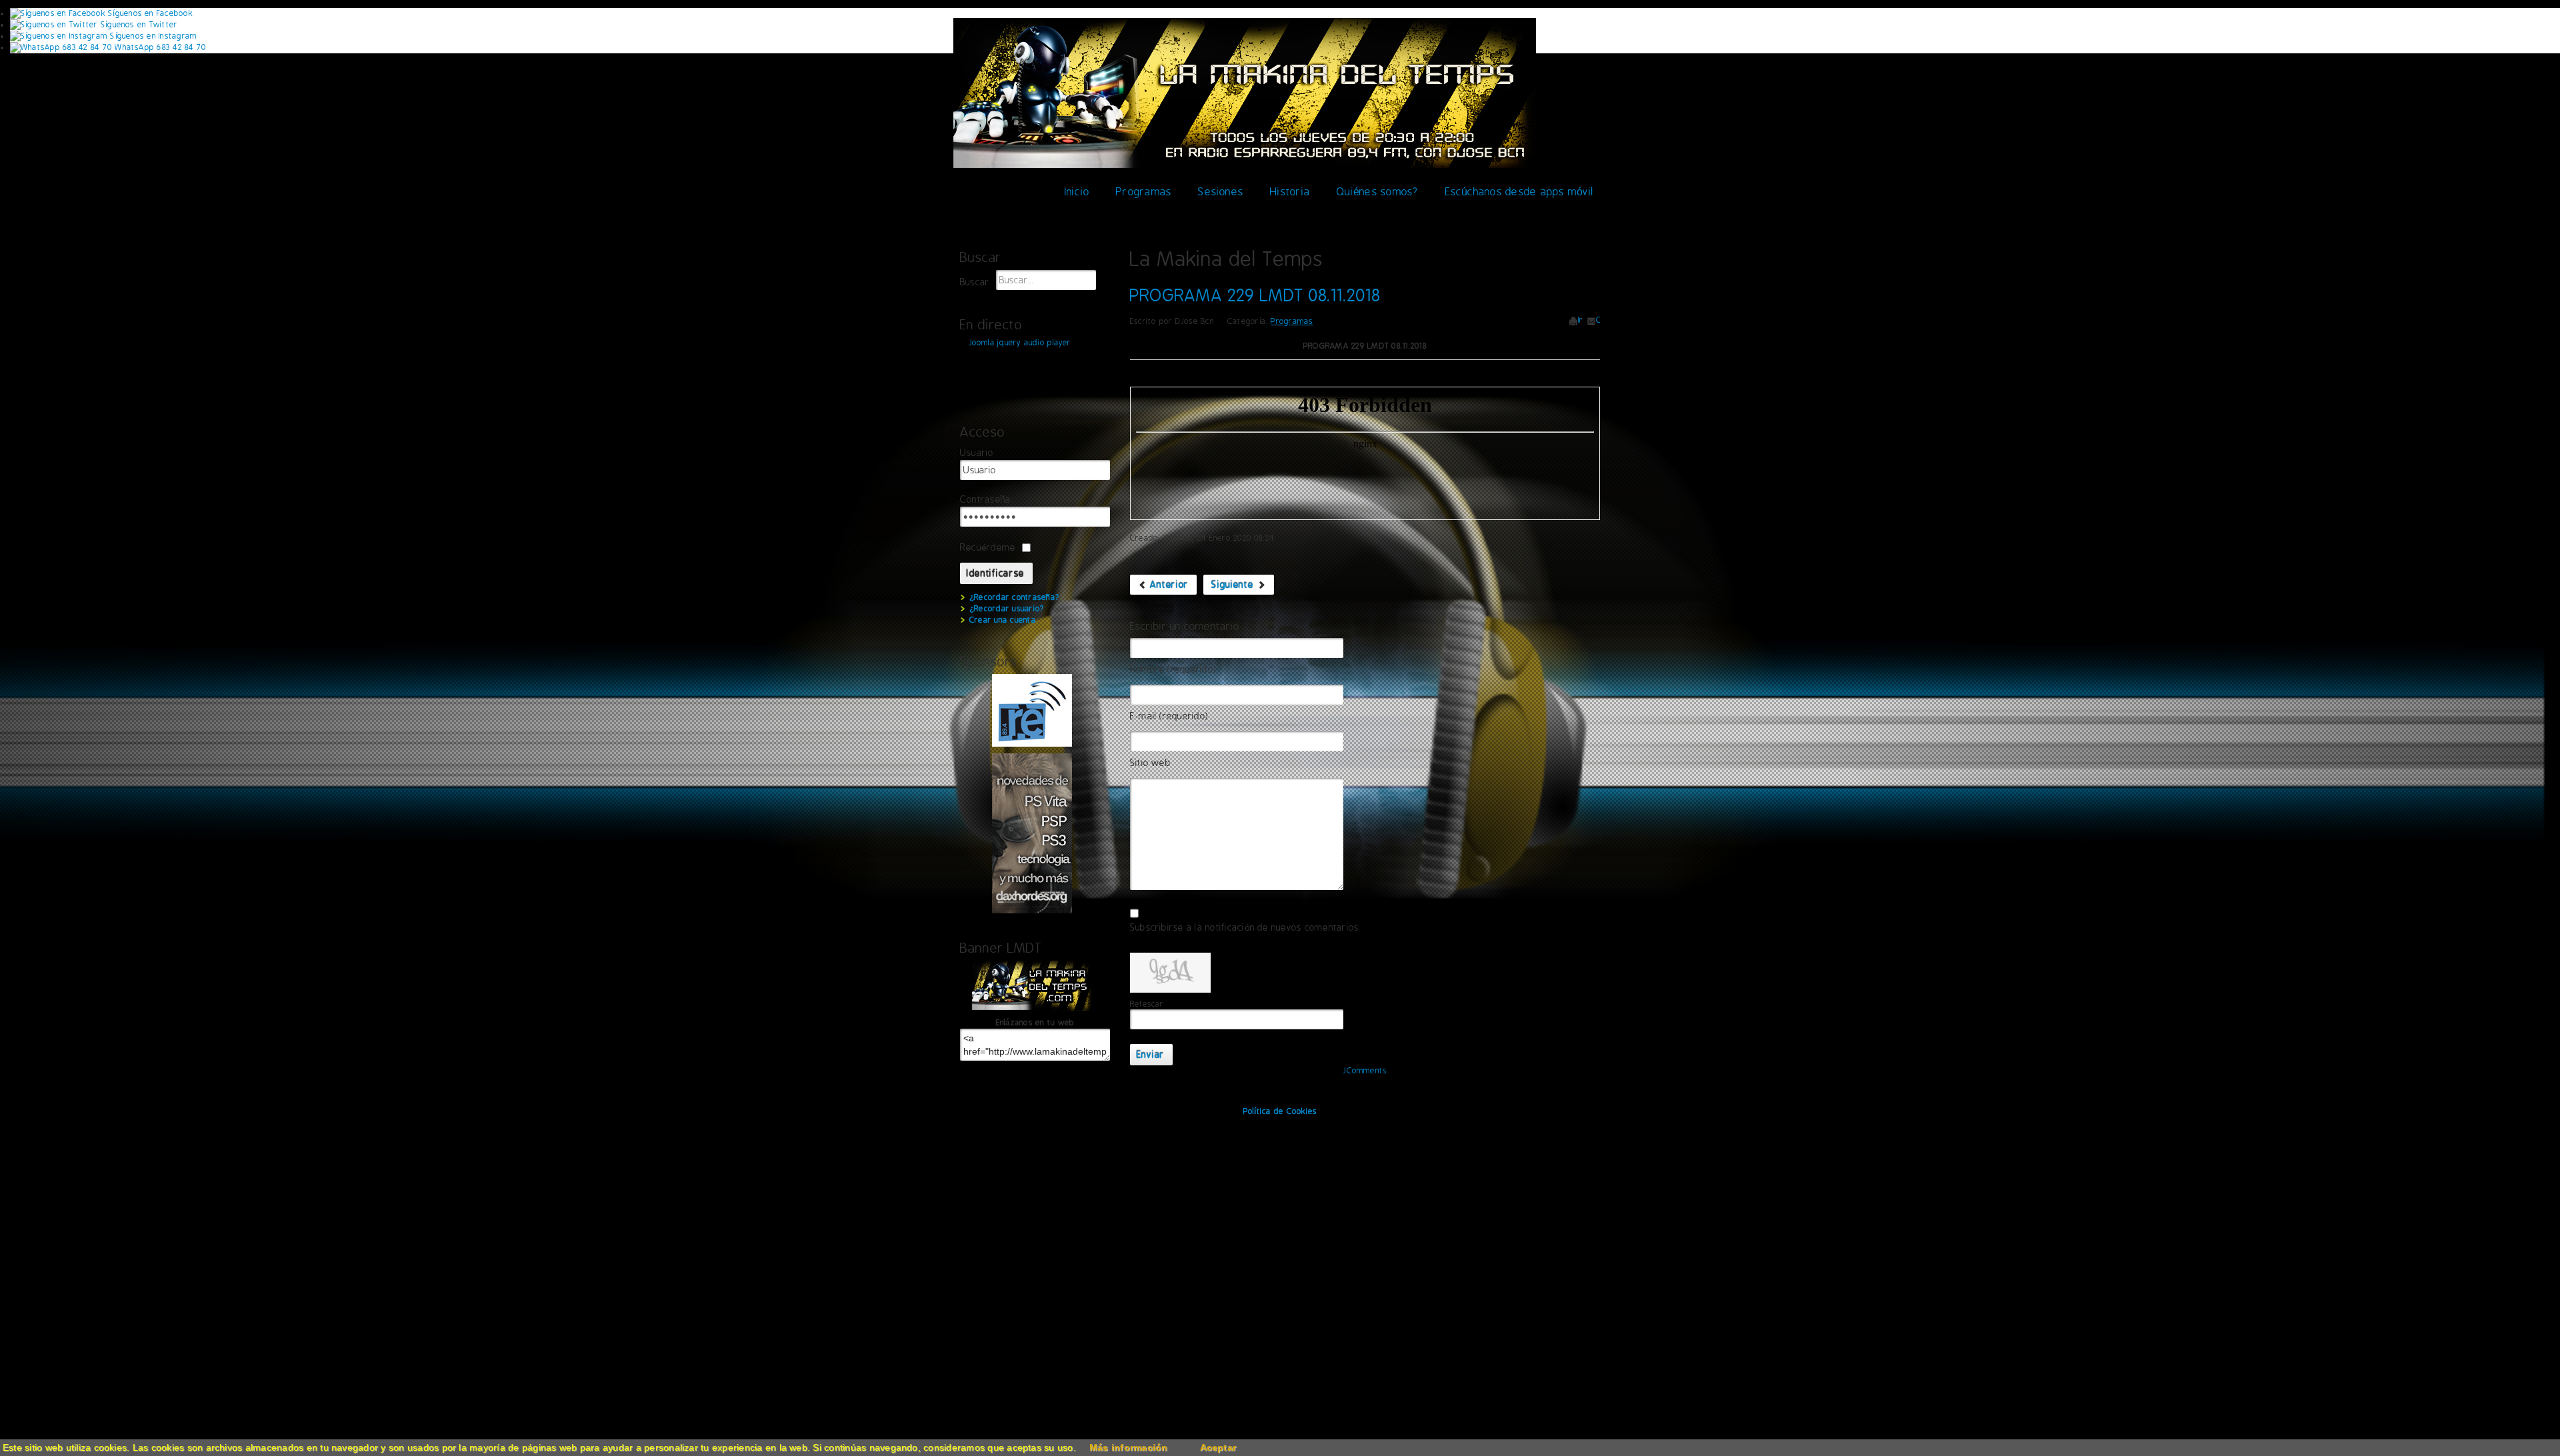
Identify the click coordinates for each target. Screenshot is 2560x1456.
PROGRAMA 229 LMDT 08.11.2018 (1255, 295)
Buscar (975, 282)
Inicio (1077, 192)
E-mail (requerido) (1169, 716)
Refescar (1147, 1004)
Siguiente (1234, 585)
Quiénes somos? (1377, 192)
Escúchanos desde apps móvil (1519, 192)
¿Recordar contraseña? (1014, 597)
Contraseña (985, 500)
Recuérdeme (988, 547)
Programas (1144, 192)
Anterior (1168, 585)
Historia (1290, 192)
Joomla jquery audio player (1020, 343)
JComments (1365, 1071)
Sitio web (1150, 763)
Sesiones (1221, 192)
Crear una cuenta (1003, 620)
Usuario (977, 453)
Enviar (1151, 1055)
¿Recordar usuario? (1007, 609)
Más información (1129, 1447)
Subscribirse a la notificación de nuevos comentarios (1244, 928)
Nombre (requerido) (1173, 670)
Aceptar (1218, 1447)
